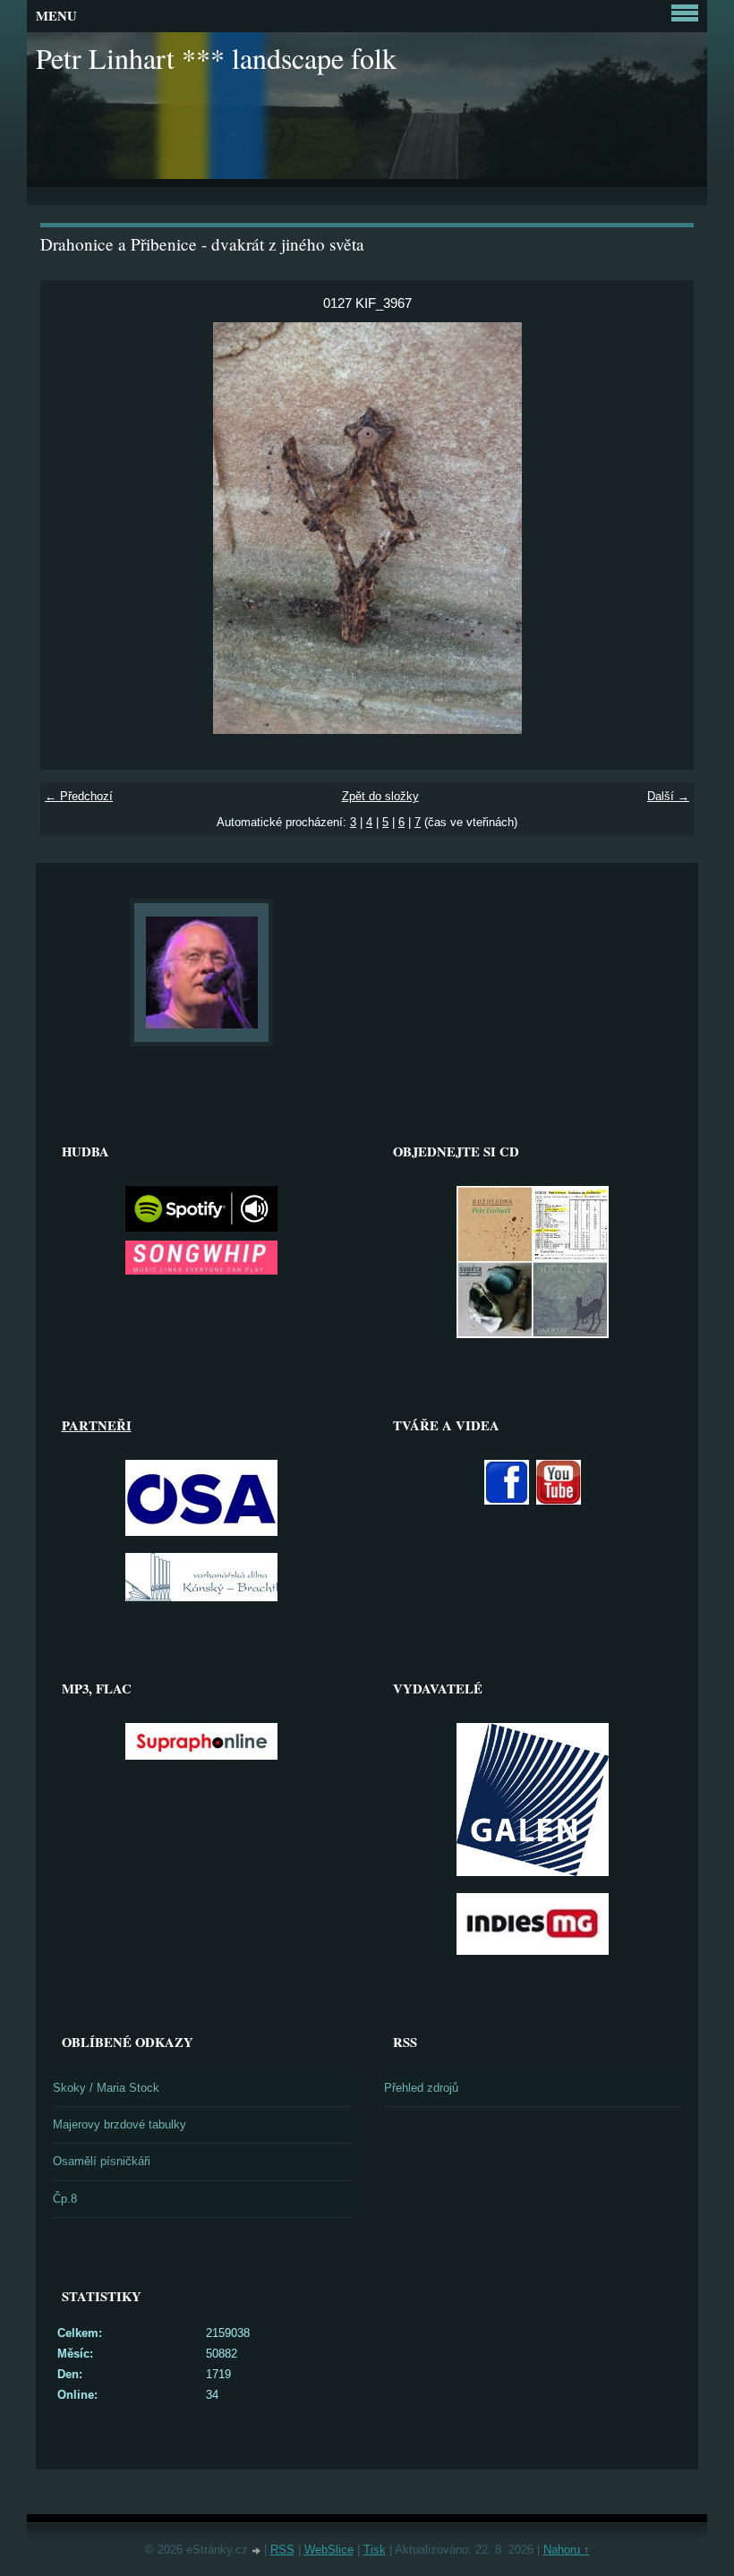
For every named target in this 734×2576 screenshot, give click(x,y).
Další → (668, 796)
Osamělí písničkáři (102, 2161)
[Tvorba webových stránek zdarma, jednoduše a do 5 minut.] (258, 2551)
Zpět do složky (380, 796)
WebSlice (329, 2550)
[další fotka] (665, 528)
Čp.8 (65, 2199)
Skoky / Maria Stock (106, 2088)
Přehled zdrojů (421, 2088)
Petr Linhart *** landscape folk (216, 58)
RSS (282, 2550)
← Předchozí (79, 796)
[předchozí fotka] (69, 528)
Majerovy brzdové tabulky (119, 2124)
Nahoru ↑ (567, 2550)
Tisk (375, 2550)
